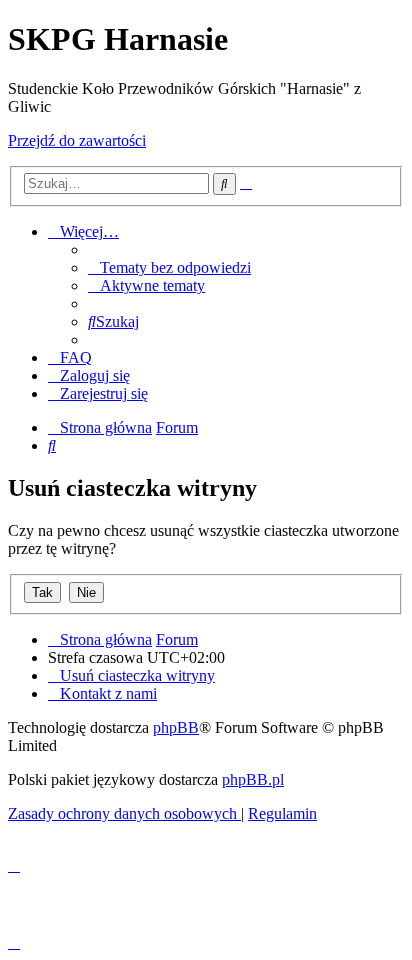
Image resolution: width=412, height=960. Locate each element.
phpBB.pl (253, 779)
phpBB (176, 727)
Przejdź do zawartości (77, 140)
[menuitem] (169, 267)
